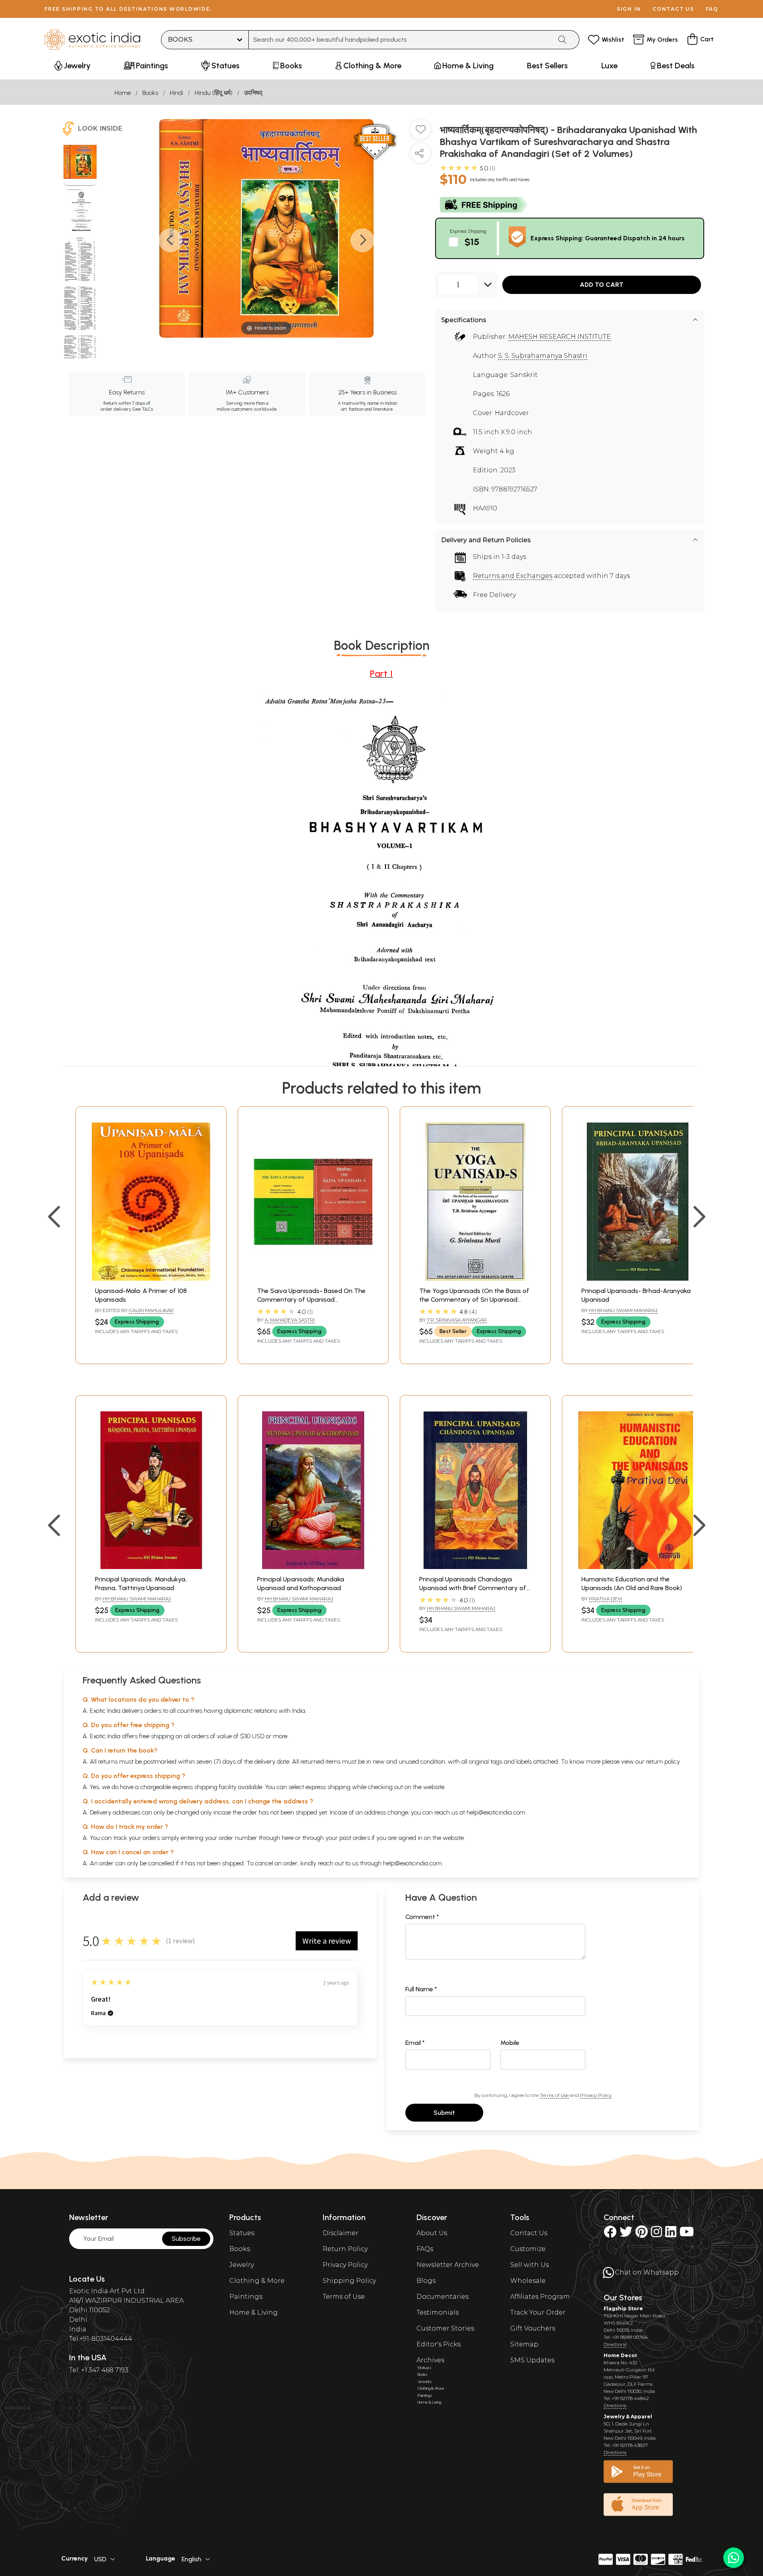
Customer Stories (445, 2328)
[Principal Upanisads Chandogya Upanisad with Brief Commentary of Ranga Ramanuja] (475, 1567)
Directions (615, 2344)
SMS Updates (532, 2360)
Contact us (673, 9)
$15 (472, 242)
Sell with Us (530, 2265)
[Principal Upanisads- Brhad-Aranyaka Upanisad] (637, 1278)
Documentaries (443, 2297)
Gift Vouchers (533, 2328)
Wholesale (528, 2281)
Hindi (176, 93)
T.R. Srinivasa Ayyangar (457, 1320)
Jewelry (242, 2265)
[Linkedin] (671, 2234)
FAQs (425, 2249)
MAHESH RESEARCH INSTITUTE (560, 337)
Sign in (629, 9)
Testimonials (438, 2312)
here (288, 1838)
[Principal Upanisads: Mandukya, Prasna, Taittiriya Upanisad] (151, 1567)
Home (123, 93)
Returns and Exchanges (513, 576)
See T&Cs (142, 409)
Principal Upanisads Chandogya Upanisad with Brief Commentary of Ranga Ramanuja (473, 1588)
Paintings (246, 2297)
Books (150, 93)
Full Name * (421, 1989)
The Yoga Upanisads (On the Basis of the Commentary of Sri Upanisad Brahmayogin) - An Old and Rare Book (475, 1300)
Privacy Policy (596, 2095)
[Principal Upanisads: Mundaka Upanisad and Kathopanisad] (313, 1567)
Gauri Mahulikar (151, 1310)
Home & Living (254, 2312)
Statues (242, 2233)
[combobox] (400, 40)
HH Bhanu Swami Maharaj (623, 1310)
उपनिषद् (253, 93)
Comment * (422, 1917)
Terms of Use (554, 2095)
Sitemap (524, 2344)
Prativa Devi (605, 1599)
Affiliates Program (540, 2297)
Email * (415, 2043)
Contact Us (529, 2233)
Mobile (510, 2043)
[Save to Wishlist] (420, 132)
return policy (663, 1761)
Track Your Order (538, 2312)
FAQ (712, 9)
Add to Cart (602, 285)
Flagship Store (623, 2308)
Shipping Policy (349, 2281)
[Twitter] (626, 2234)
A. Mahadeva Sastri (290, 1320)
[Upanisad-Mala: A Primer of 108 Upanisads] (151, 1278)
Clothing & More (257, 2281)
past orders (355, 1838)
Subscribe (186, 2239)
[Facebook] (610, 2234)
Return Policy (345, 2249)
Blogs (426, 2281)
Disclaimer (341, 2233)
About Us (432, 2233)
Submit (444, 2113)
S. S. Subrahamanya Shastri (543, 356)
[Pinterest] (642, 2234)
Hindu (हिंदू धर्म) (214, 93)
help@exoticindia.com (496, 1812)
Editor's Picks (439, 2344)
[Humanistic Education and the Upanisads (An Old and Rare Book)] (637, 1567)
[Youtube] (687, 2234)
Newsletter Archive (448, 2265)
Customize (528, 2249)
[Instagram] (656, 2234)
